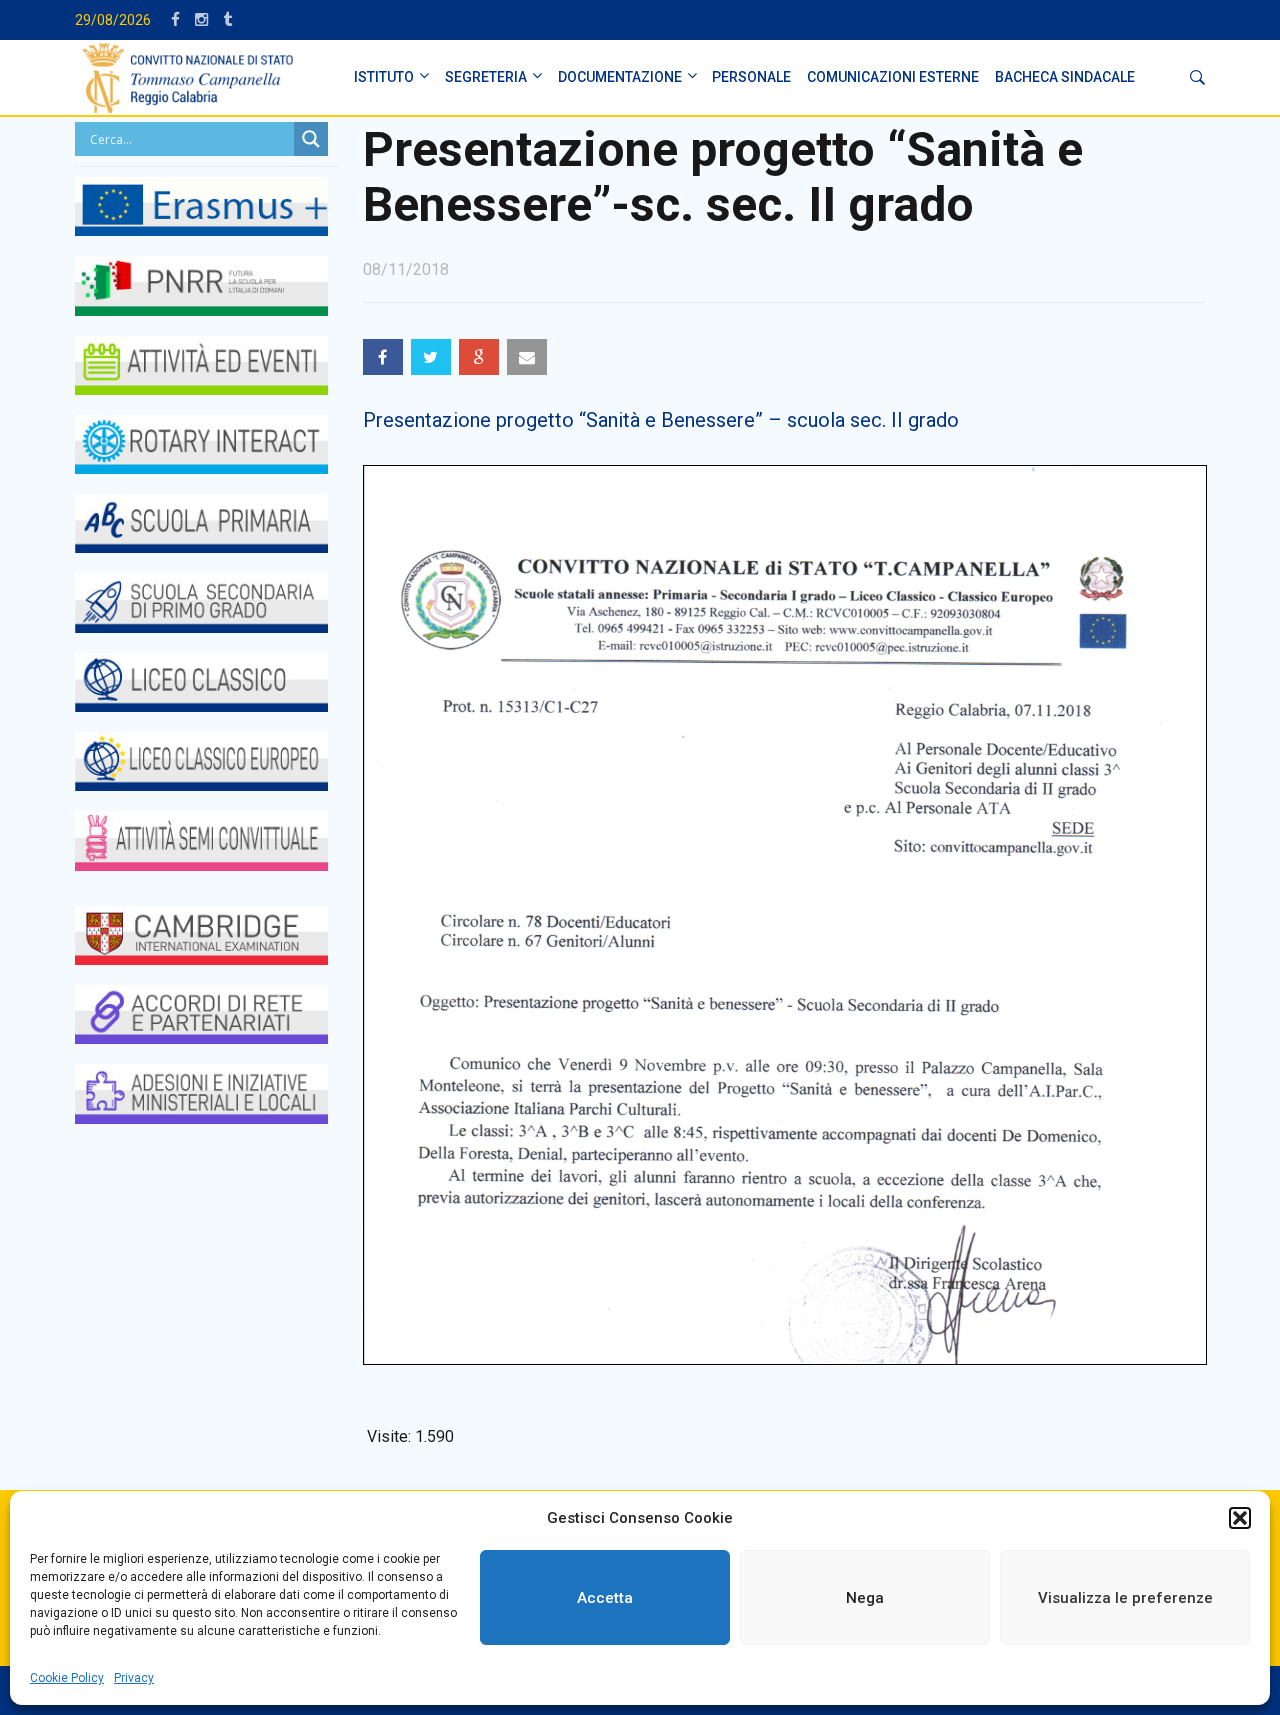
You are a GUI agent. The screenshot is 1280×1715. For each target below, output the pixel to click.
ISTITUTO (384, 77)
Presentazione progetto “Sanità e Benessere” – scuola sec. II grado (661, 420)
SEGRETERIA (486, 77)
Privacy (134, 1678)
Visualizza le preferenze (1125, 1598)
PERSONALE (751, 77)
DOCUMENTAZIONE (620, 77)
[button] (1240, 1518)
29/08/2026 (113, 20)
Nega (865, 1598)
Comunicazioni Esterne (893, 77)
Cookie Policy (67, 1678)
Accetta (605, 1598)
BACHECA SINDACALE (1065, 77)
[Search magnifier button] (311, 139)
